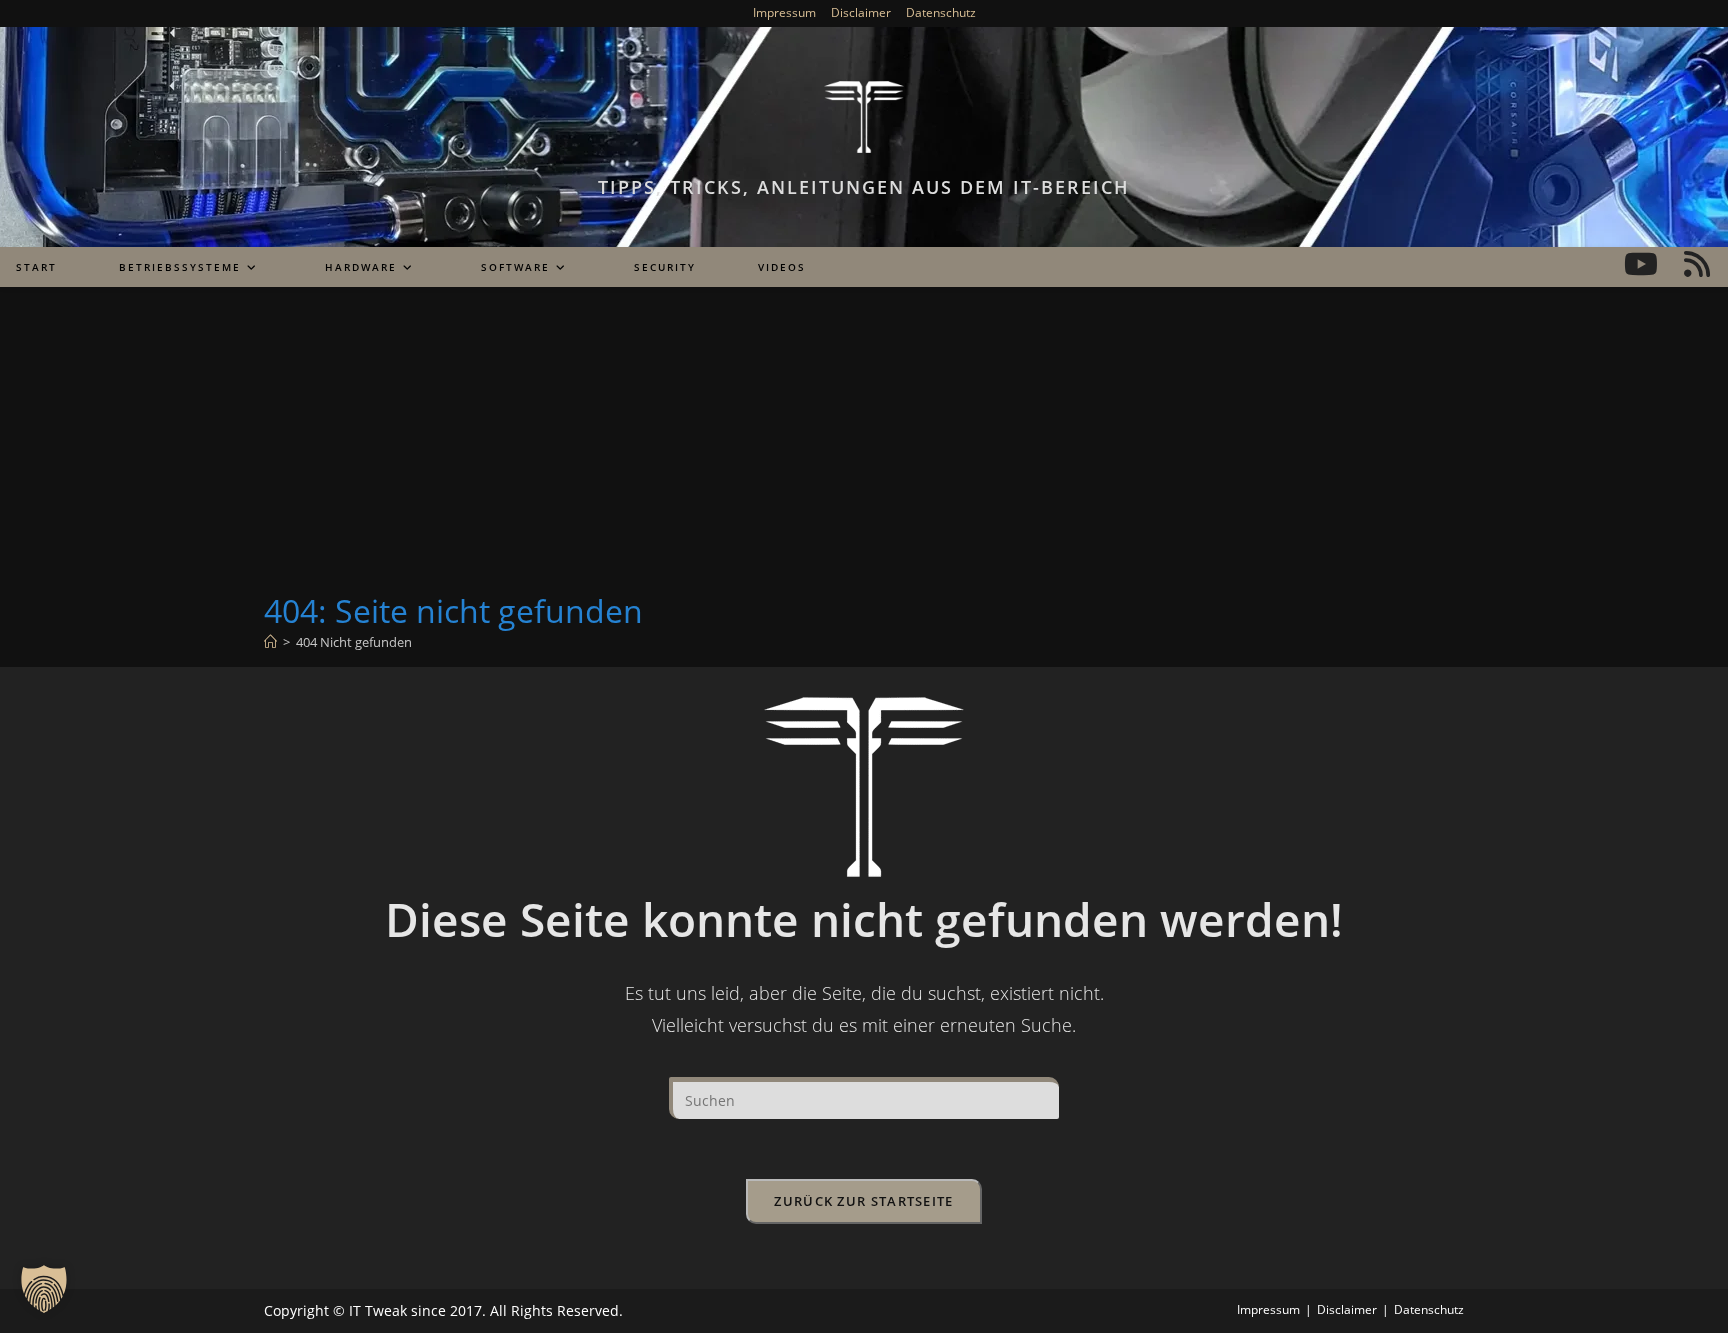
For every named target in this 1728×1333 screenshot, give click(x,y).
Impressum (784, 12)
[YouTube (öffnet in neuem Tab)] (1641, 264)
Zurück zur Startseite (863, 1201)
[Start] (270, 642)
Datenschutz (941, 12)
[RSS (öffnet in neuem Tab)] (1697, 264)
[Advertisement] (864, 439)
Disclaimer (861, 12)
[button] (44, 1289)
